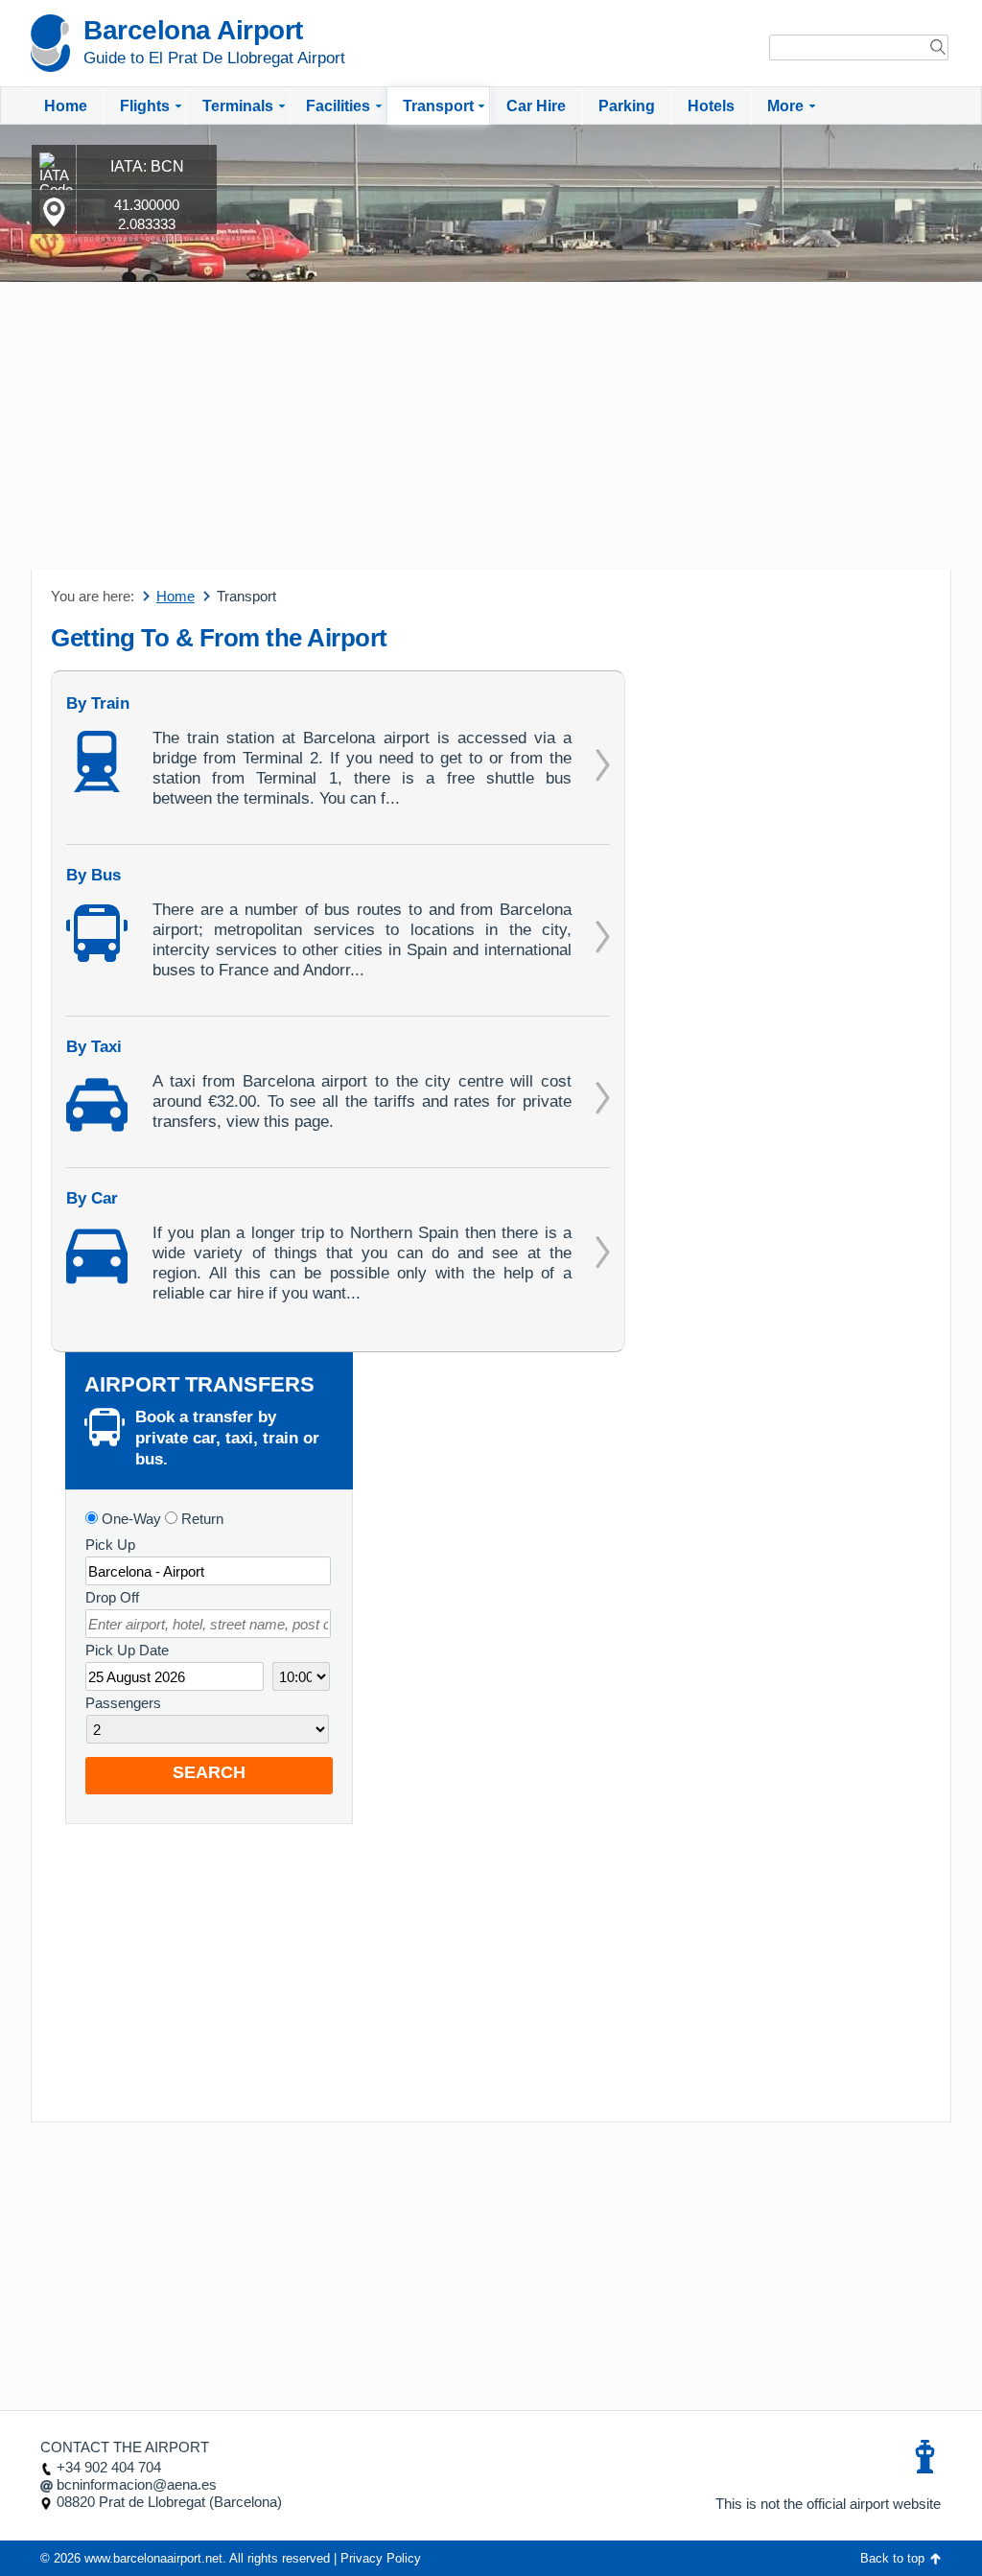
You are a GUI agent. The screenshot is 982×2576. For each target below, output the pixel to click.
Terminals (238, 106)
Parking (627, 106)
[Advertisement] (491, 426)
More (785, 106)
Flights (145, 106)
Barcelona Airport (193, 30)
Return (200, 1519)
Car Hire (536, 106)
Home (66, 106)
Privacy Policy (381, 2558)
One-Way (129, 1519)
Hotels (711, 106)
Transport (438, 106)
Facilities (338, 106)
